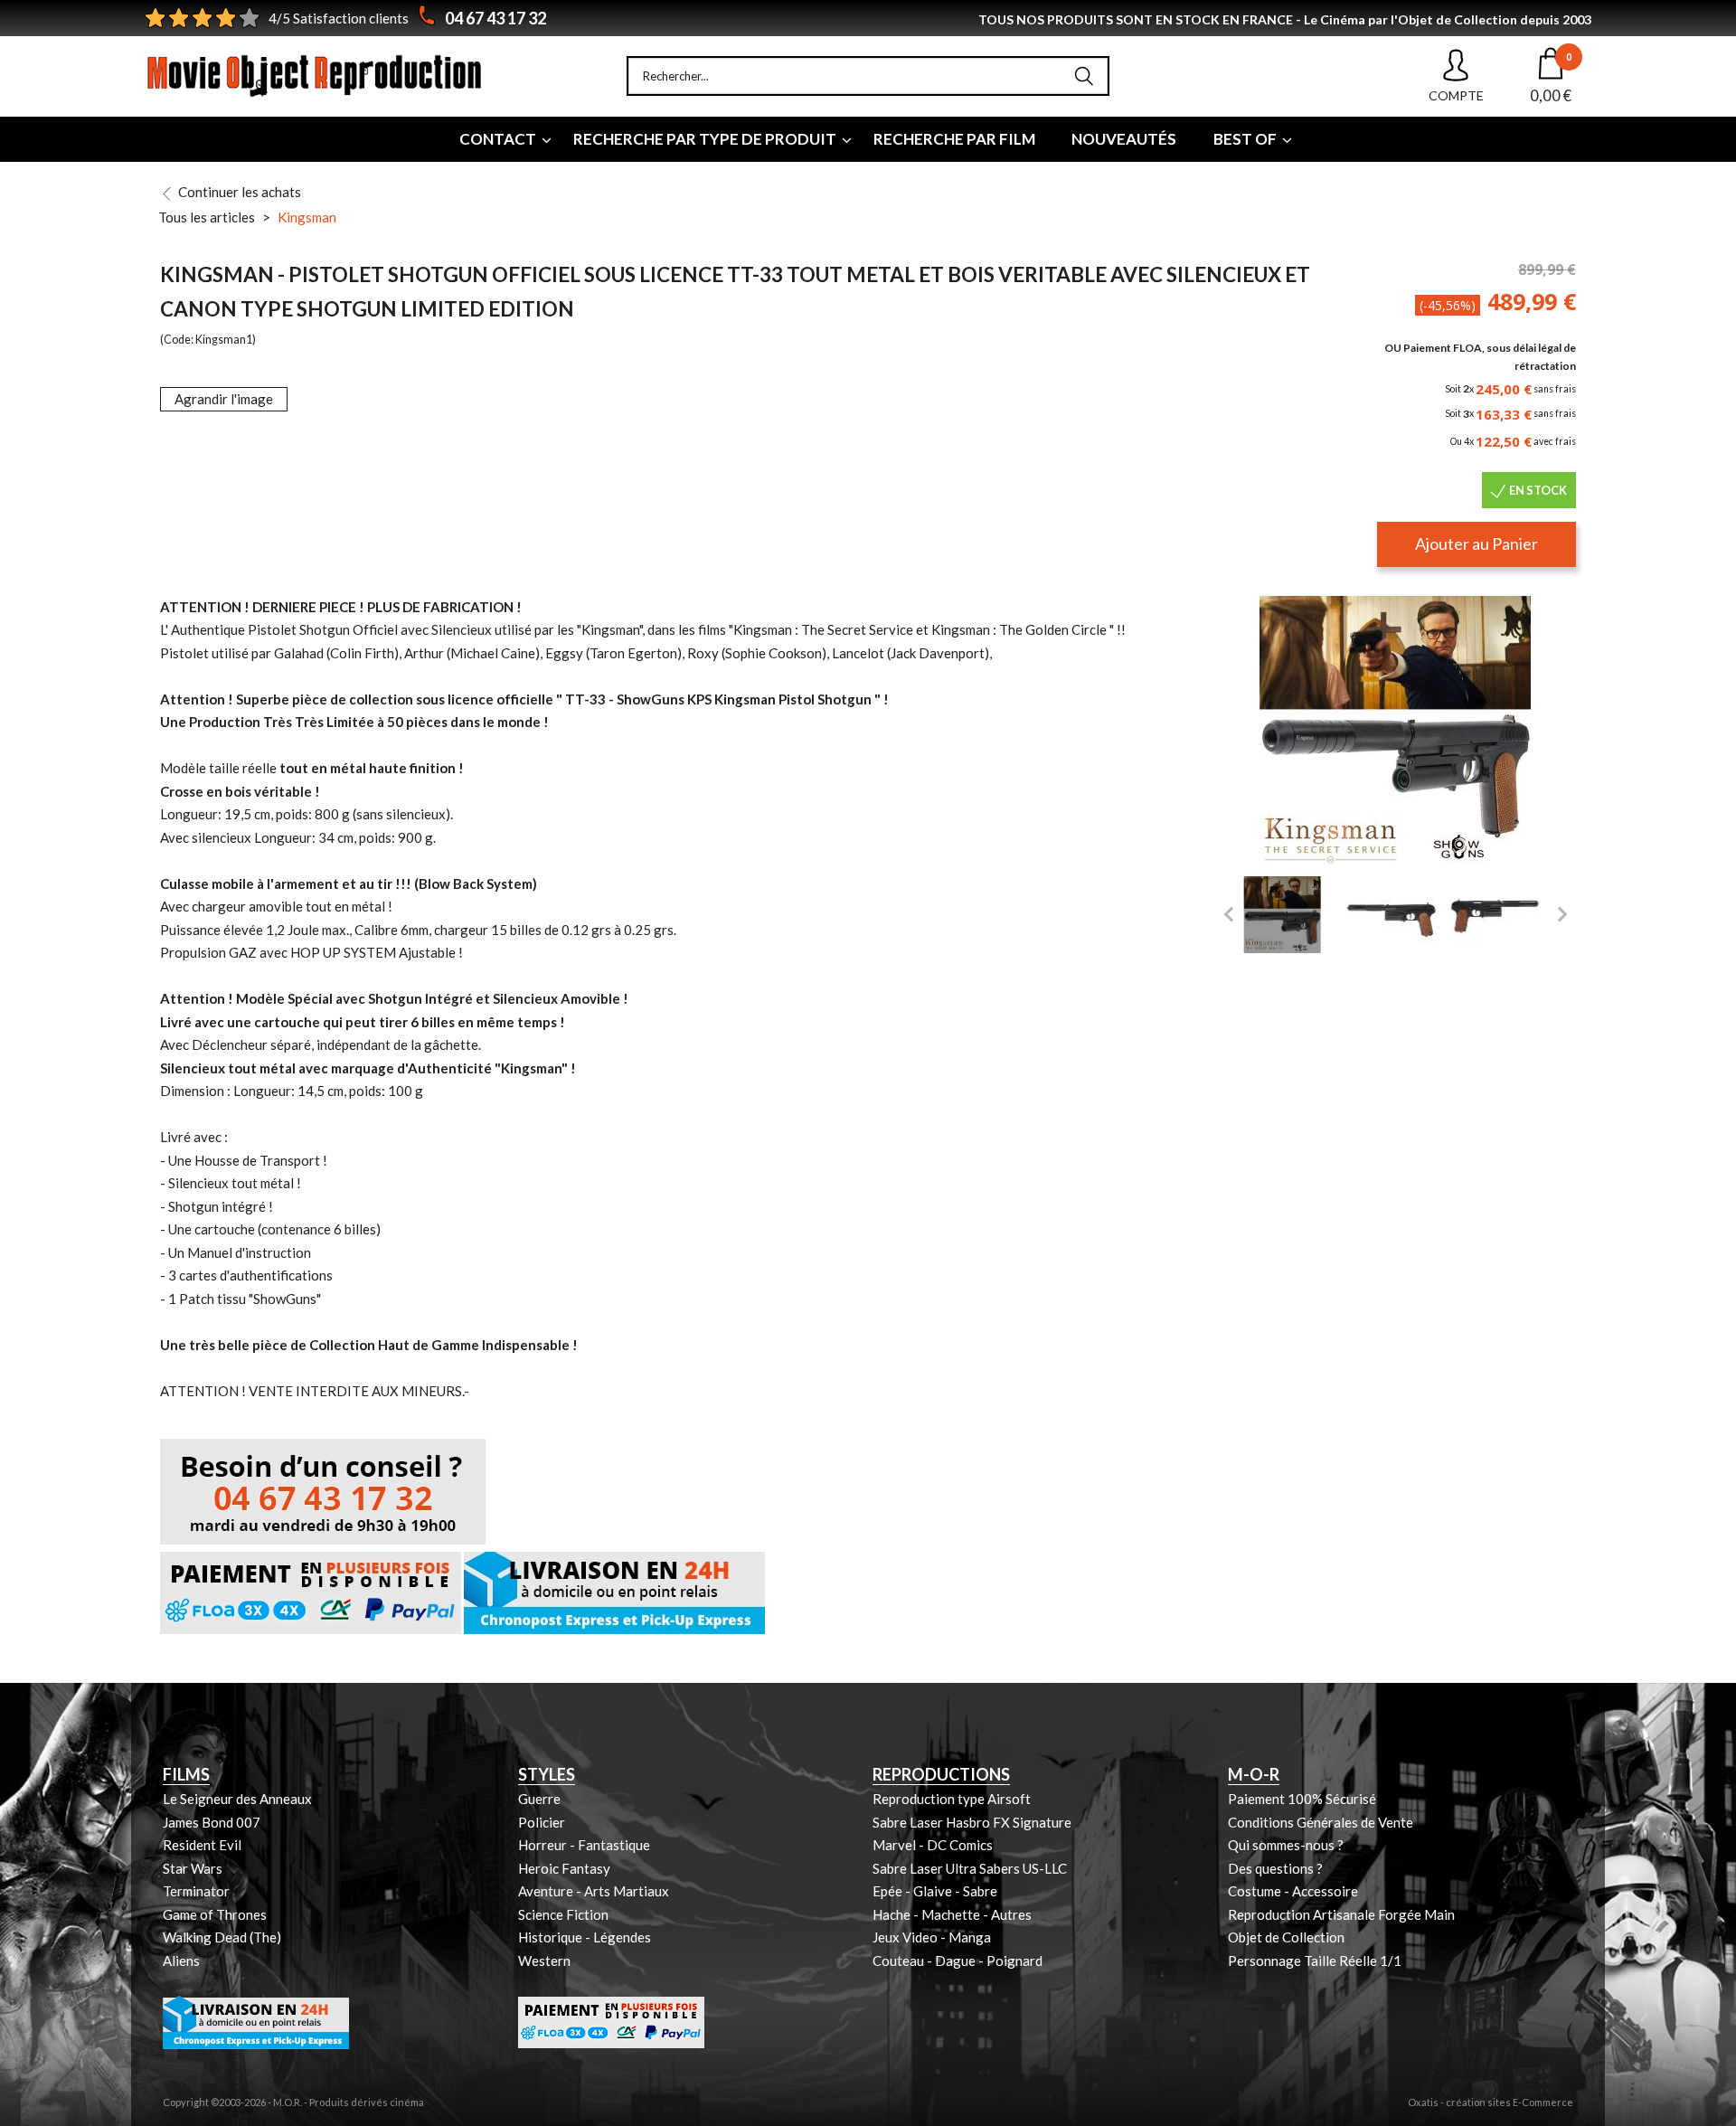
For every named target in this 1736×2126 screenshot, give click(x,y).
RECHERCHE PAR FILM (954, 139)
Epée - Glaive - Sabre (935, 1891)
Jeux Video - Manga (932, 1937)
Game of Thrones (215, 1914)
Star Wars (193, 1868)
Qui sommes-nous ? (1286, 1845)
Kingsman (307, 217)
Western (544, 1961)
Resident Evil (202, 1845)
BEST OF (1245, 139)
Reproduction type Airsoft (952, 1799)
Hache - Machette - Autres (952, 1914)
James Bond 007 (212, 1822)
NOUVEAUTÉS (1124, 139)
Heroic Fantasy (564, 1868)
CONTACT (498, 139)
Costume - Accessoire (1293, 1891)
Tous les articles (207, 217)
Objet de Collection (1286, 1937)
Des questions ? (1275, 1868)
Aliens (181, 1961)
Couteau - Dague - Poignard (958, 1961)
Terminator (196, 1891)
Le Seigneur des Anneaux (237, 1799)
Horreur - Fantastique (584, 1845)
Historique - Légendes (585, 1937)
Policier (542, 1822)
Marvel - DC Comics (933, 1845)
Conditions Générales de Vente (1321, 1822)
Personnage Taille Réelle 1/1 (1315, 1961)
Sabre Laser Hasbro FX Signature (972, 1822)
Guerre (539, 1799)
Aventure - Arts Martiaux (594, 1891)
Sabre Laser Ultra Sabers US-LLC (970, 1868)
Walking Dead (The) (222, 1937)
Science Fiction (563, 1914)
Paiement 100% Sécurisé (1302, 1799)
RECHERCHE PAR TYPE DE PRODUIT (705, 139)
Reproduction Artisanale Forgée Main (1341, 1914)
